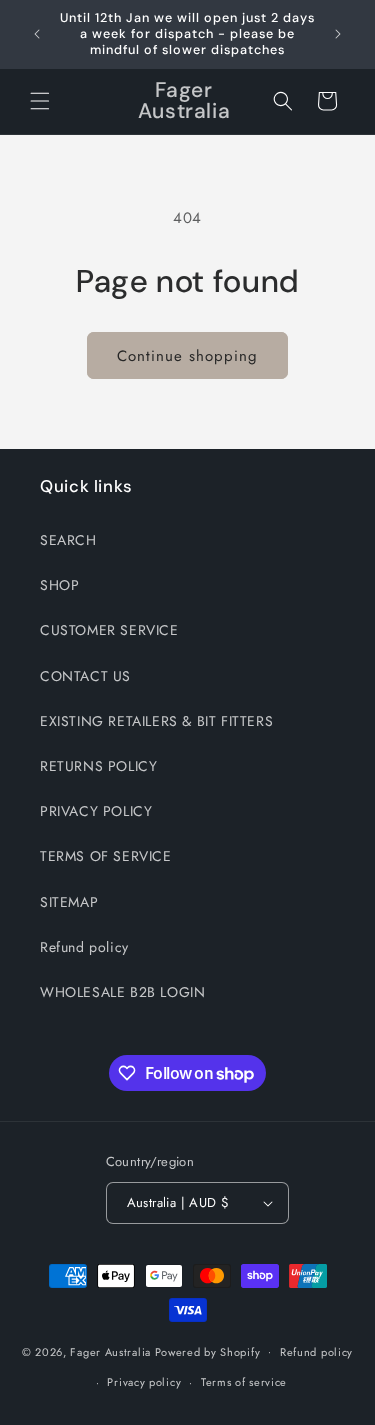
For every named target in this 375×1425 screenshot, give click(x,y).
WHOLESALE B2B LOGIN (122, 992)
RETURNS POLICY (98, 766)
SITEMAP (69, 902)
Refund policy (84, 947)
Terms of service (244, 1382)
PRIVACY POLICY (96, 811)
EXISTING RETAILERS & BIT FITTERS (156, 721)
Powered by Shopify (208, 1351)
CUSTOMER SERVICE (109, 630)
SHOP (59, 585)
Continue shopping (187, 356)
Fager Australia (110, 1351)
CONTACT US (85, 676)
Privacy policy (144, 1382)
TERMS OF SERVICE (106, 856)
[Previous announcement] (37, 34)
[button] (40, 101)
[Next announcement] (338, 34)
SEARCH (68, 540)
